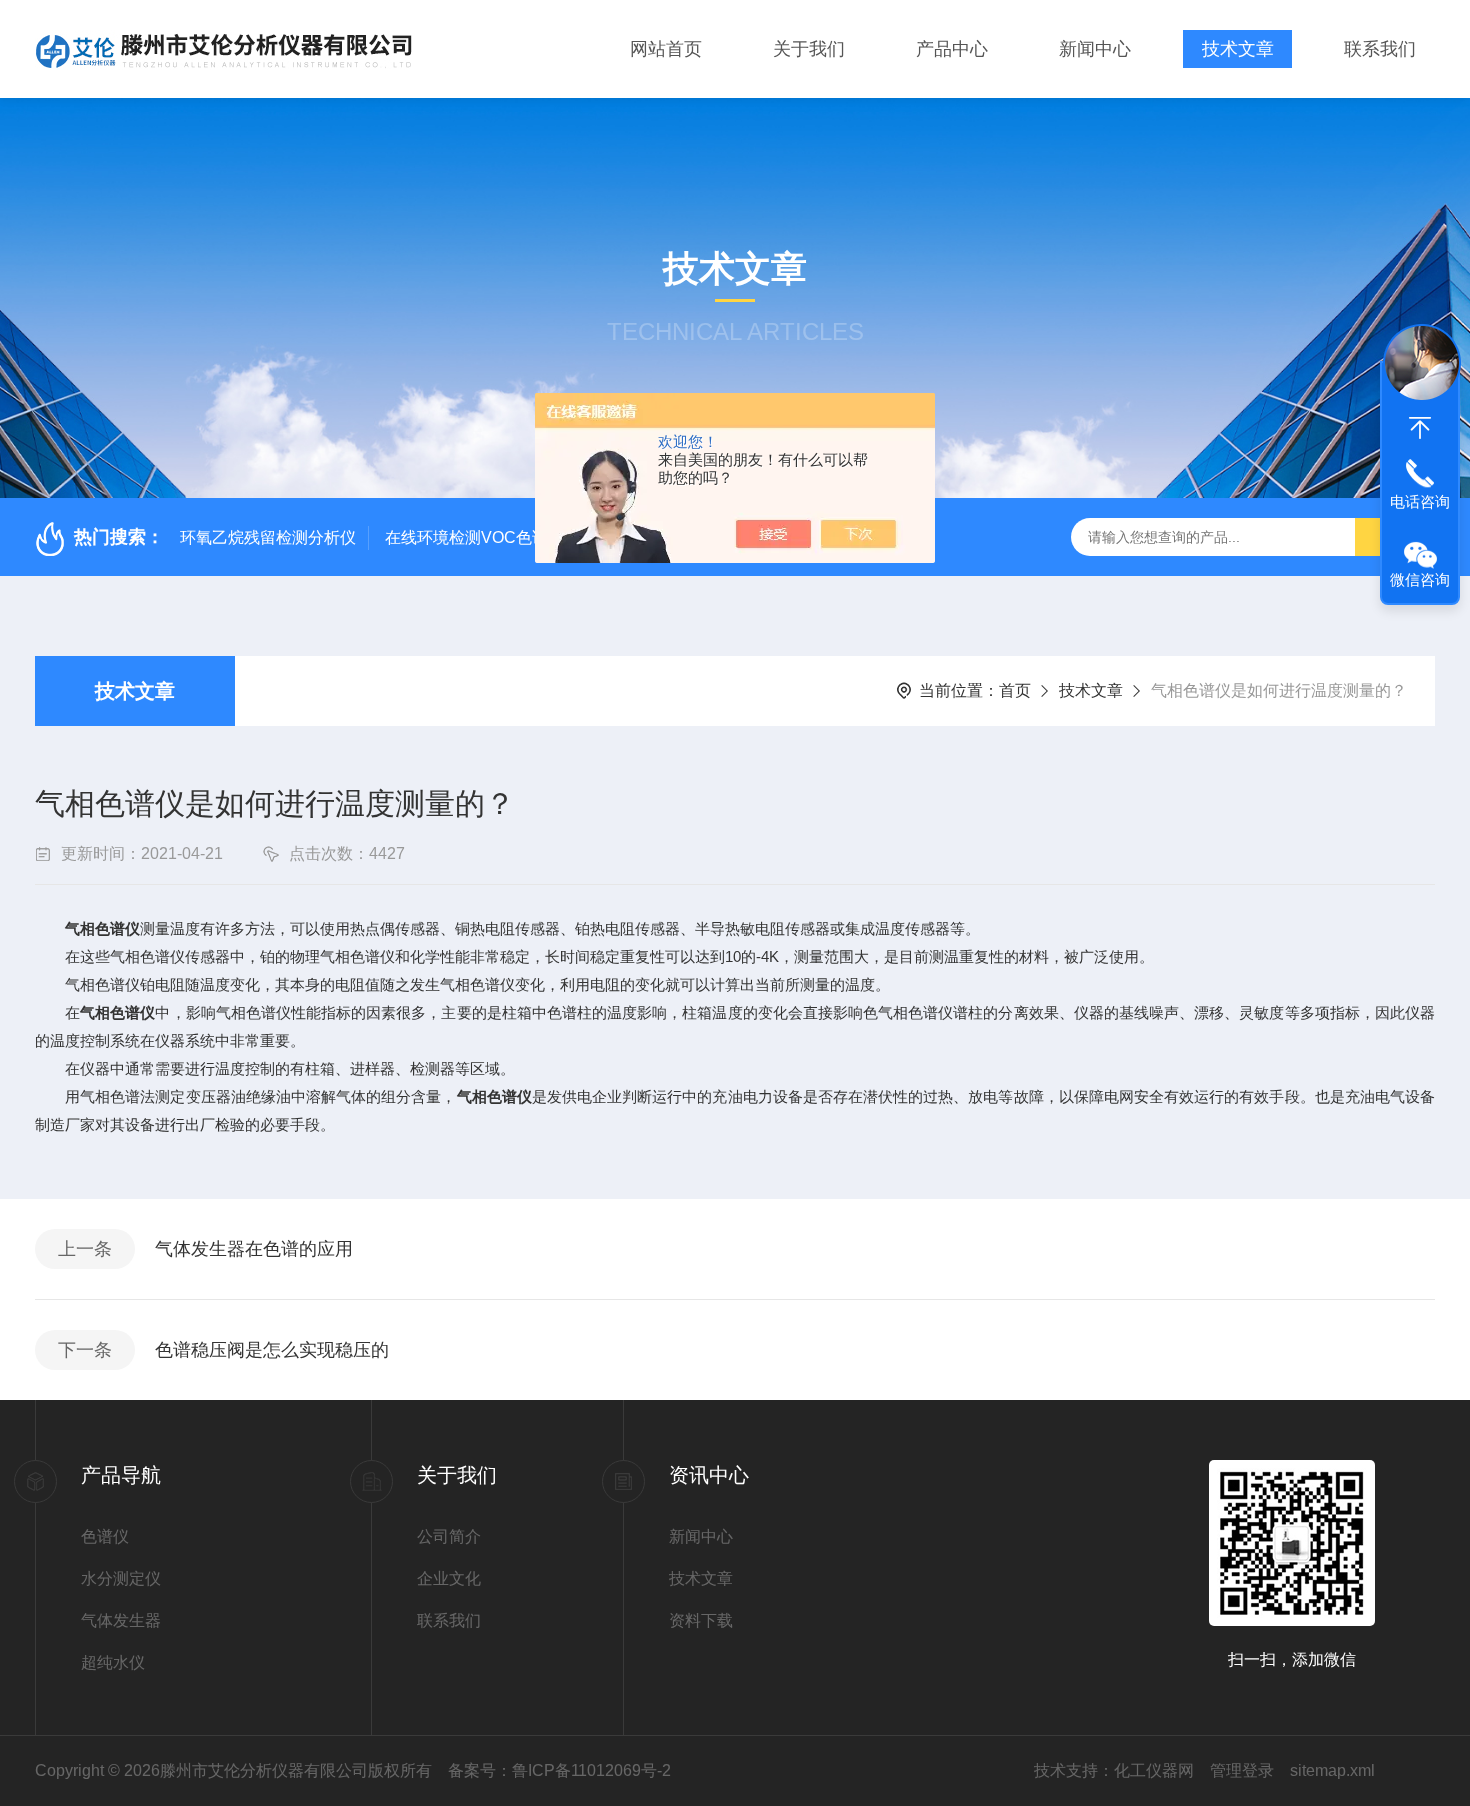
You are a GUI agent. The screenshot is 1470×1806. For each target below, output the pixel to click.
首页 (1015, 690)
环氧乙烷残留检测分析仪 (268, 537)
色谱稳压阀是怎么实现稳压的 (272, 1350)
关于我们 (809, 49)
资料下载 (701, 1620)
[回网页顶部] (1420, 428)
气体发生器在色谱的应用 (254, 1249)
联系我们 (1380, 49)
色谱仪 (105, 1536)
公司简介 (449, 1536)
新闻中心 (1095, 49)
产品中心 (952, 49)
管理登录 (1242, 1770)
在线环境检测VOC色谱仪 (474, 537)
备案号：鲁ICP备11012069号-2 (559, 1770)
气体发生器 (121, 1620)
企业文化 (449, 1578)
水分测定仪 (121, 1578)
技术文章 (1238, 49)
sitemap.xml (1332, 1770)
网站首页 (666, 49)
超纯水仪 (113, 1662)
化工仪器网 (1154, 1770)
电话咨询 (1420, 501)
